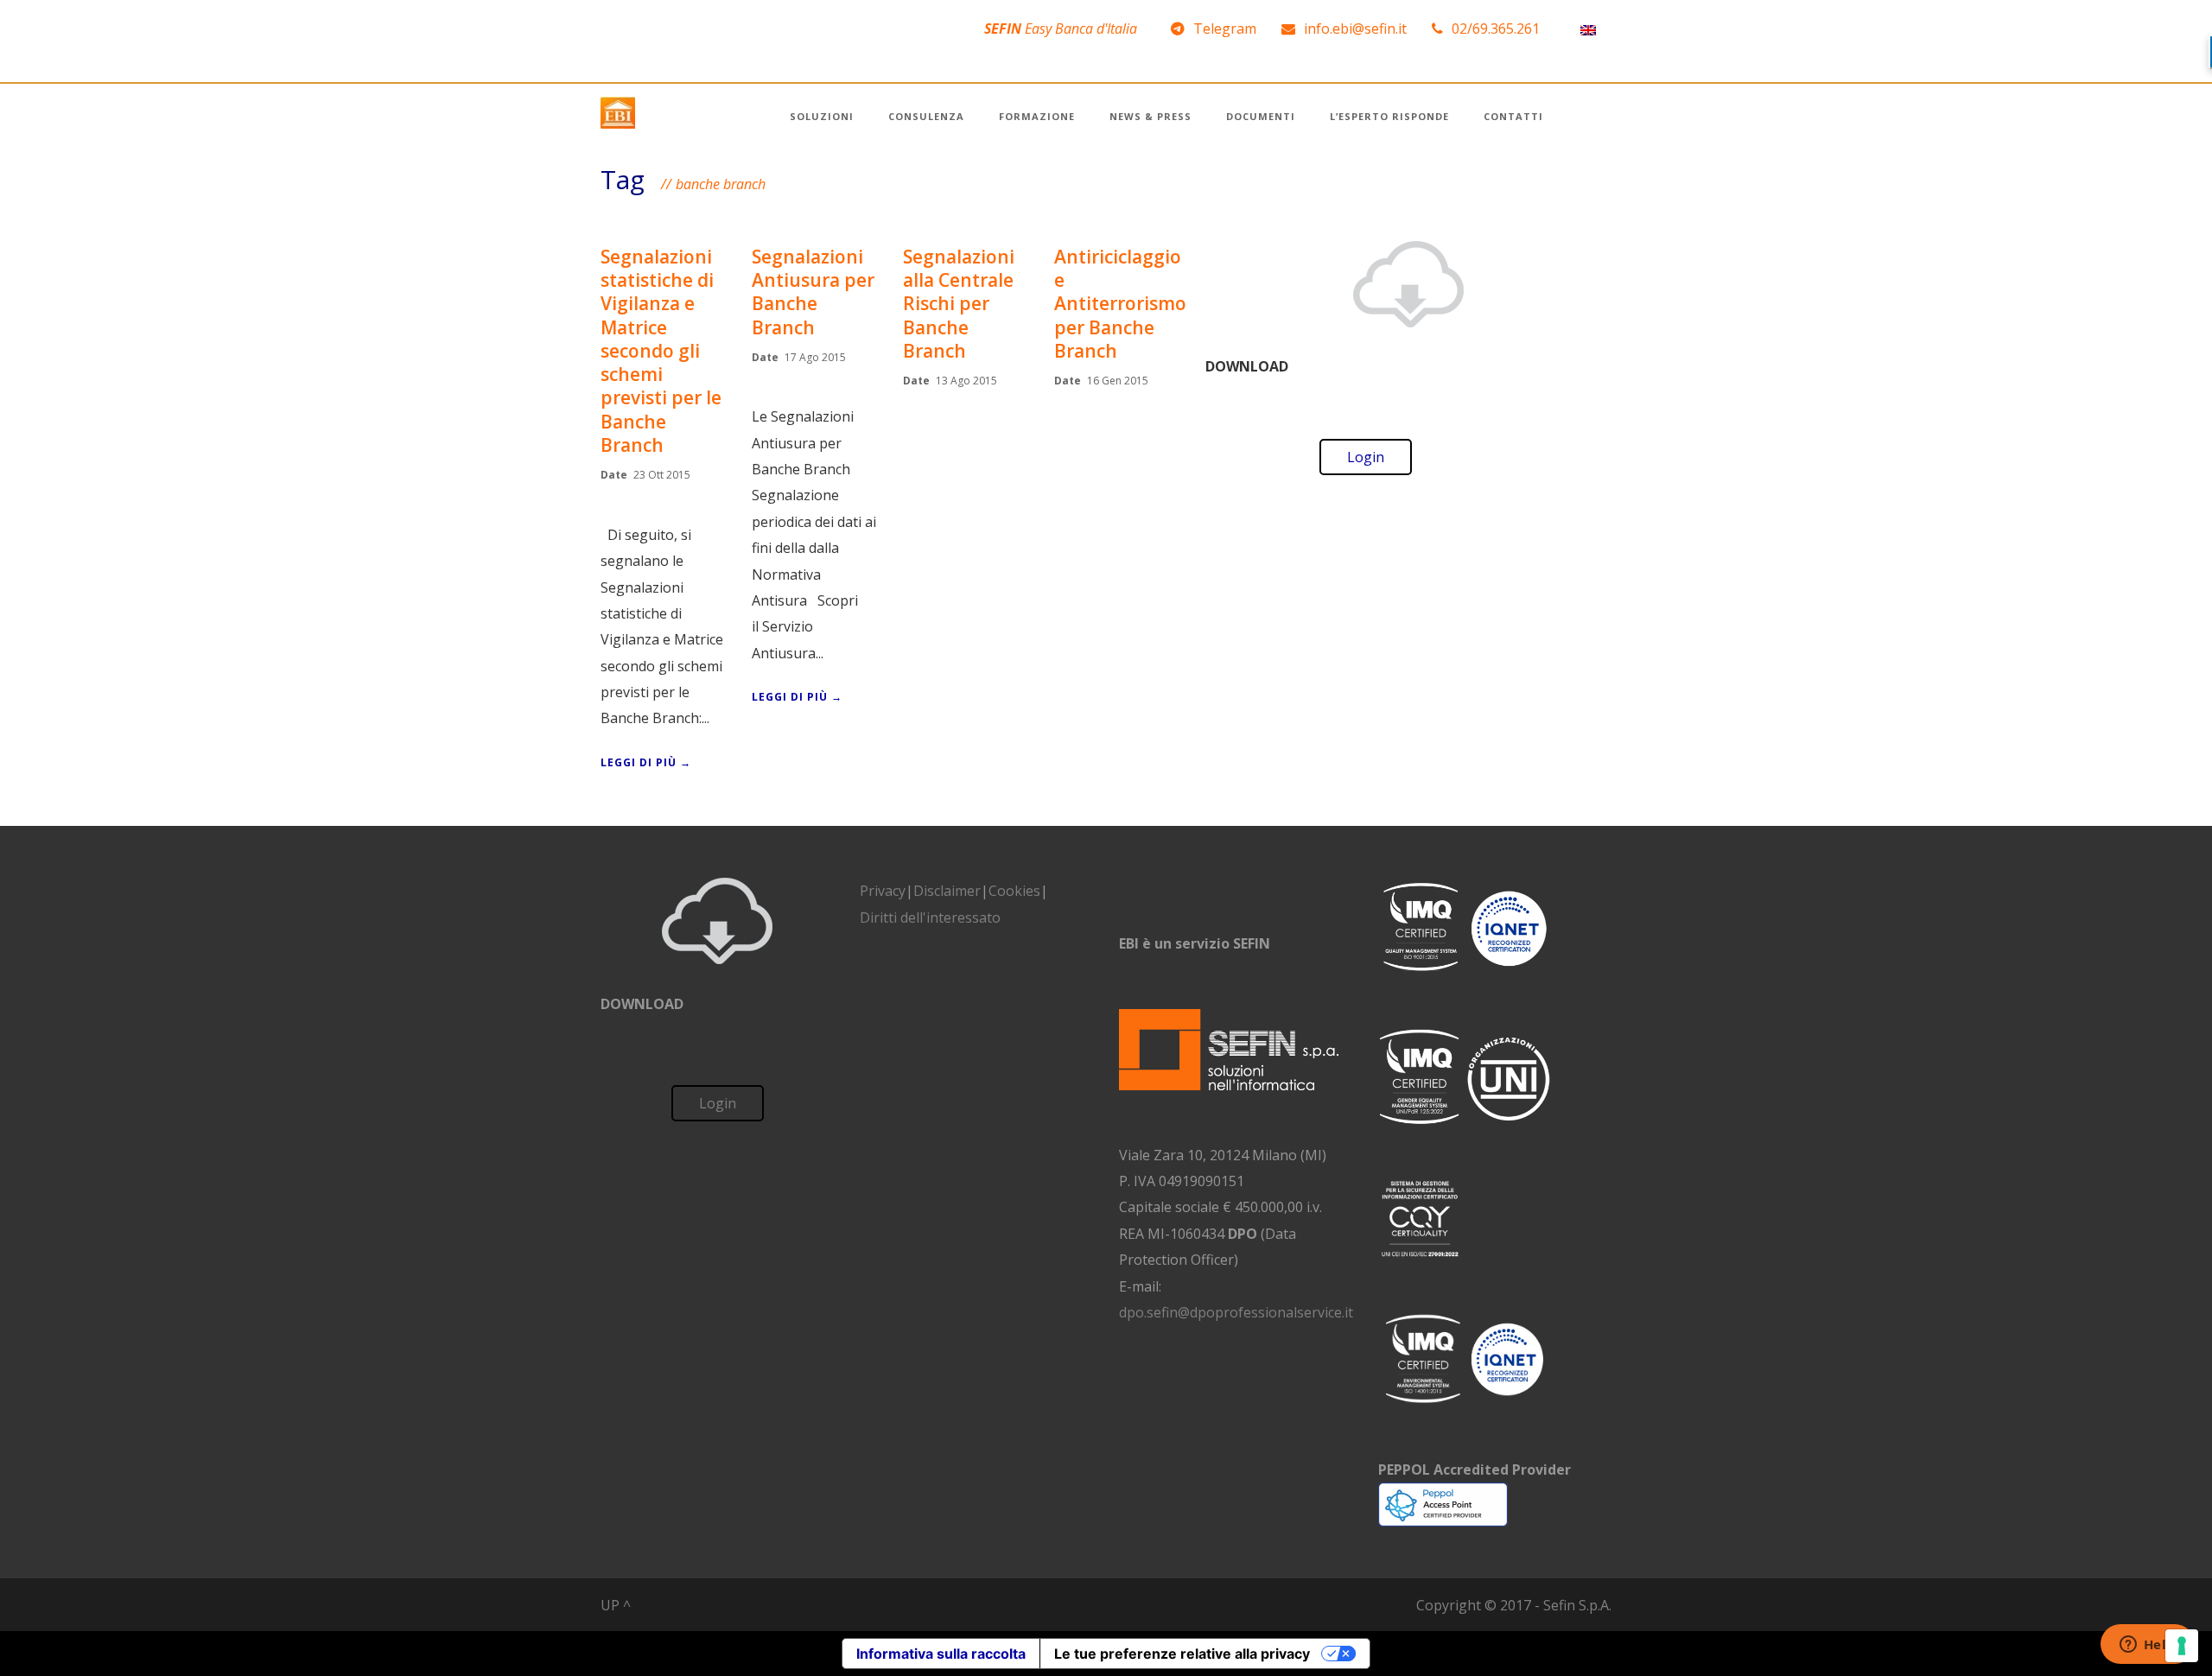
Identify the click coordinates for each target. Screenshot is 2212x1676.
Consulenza (926, 116)
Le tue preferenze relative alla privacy (1182, 1654)
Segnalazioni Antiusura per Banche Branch (813, 292)
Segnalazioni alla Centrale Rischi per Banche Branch (959, 304)
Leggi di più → (646, 762)
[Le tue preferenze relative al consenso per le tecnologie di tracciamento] (2182, 1646)
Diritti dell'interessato (930, 917)
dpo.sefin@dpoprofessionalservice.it (1236, 1312)
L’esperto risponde (1389, 116)
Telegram (1225, 29)
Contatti (1513, 116)
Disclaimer (947, 891)
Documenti (1261, 116)
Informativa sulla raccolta (941, 1654)
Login (1366, 457)
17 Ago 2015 (815, 357)
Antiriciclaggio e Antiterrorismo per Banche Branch (1120, 304)
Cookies (1014, 891)
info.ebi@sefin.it (1355, 29)
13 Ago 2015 (966, 381)
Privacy (883, 891)
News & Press (1150, 116)
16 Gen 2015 (1118, 381)
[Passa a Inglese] (1588, 29)
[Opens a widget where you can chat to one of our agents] (2147, 1646)
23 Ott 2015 (662, 475)
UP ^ (616, 1605)
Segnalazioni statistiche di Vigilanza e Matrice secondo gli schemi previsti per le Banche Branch (661, 351)
